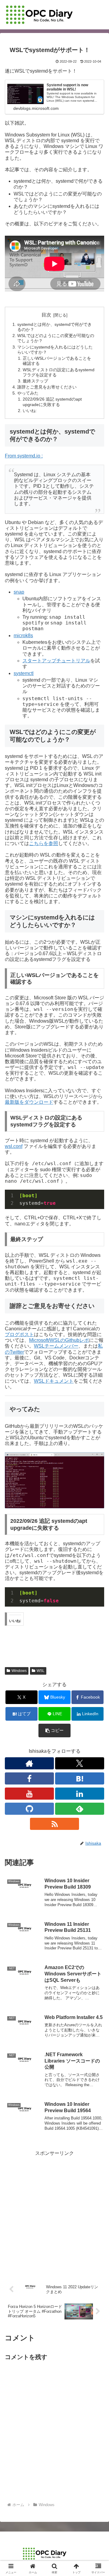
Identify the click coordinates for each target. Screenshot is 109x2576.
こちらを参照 (44, 843)
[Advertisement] (54, 2212)
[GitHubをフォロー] (29, 1809)
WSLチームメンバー (56, 1346)
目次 (46, 315)
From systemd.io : (24, 456)
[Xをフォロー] (80, 1763)
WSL (41, 1671)
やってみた (28, 393)
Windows (19, 1671)
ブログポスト (19, 1334)
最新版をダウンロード (29, 1102)
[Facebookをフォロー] (29, 1778)
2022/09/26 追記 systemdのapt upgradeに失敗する (52, 402)
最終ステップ (35, 381)
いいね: (30, 411)
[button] (55, 1730)
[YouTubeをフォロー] (29, 1794)
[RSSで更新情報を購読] (54, 1824)
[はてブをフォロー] (80, 1778)
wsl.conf (14, 1146)
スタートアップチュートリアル (56, 661)
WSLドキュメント (54, 1381)
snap (19, 592)
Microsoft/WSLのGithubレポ (59, 1340)
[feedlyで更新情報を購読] (80, 1809)
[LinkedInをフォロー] (80, 1794)
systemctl (24, 673)
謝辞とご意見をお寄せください (47, 387)
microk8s (23, 636)
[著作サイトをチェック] (29, 1763)
